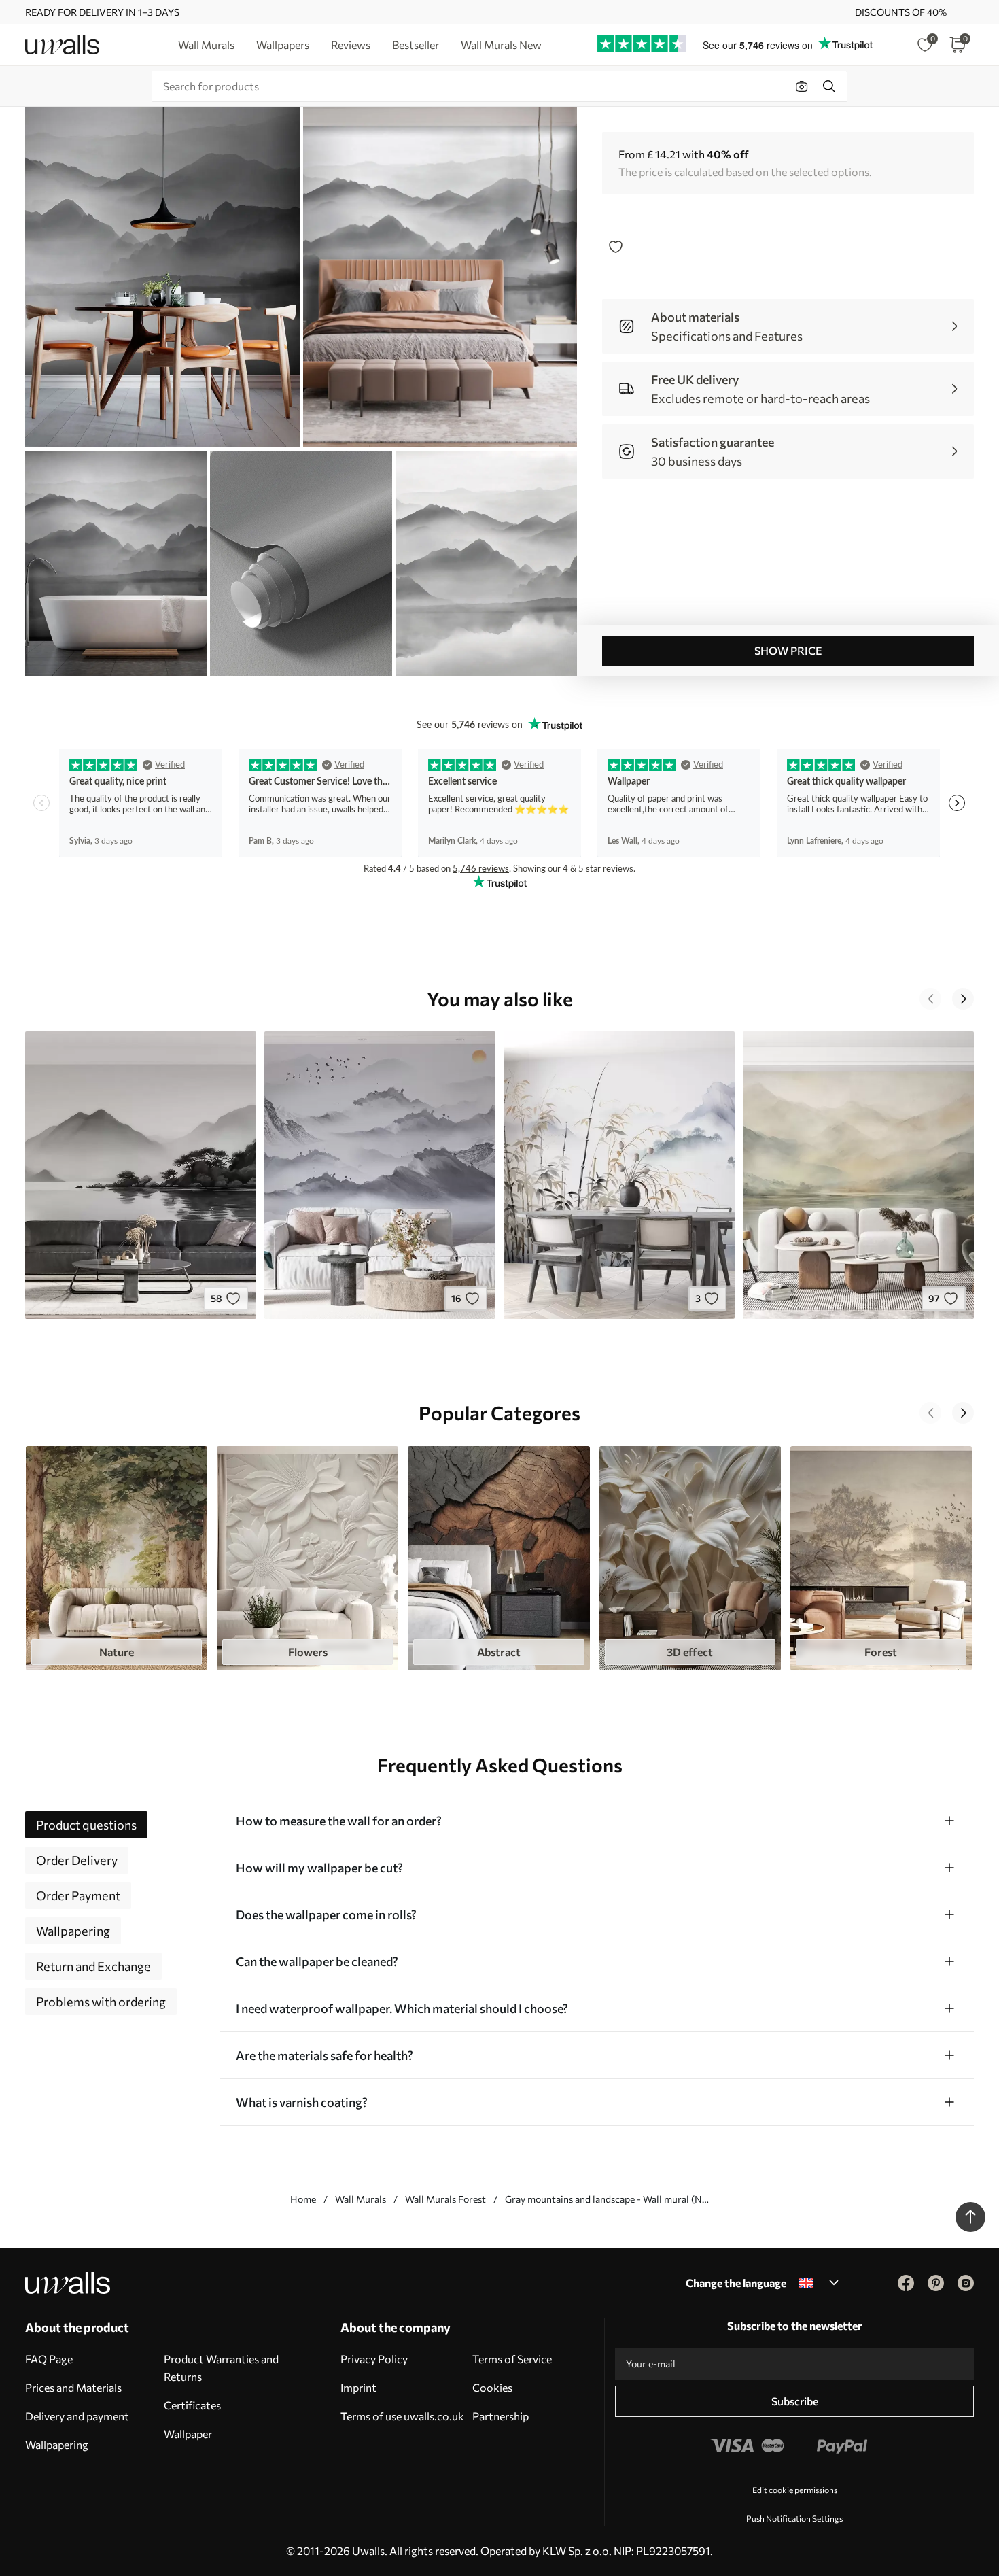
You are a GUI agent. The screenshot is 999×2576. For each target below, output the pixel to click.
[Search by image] (802, 86)
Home (303, 2199)
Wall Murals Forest (445, 2199)
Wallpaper (188, 2434)
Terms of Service (512, 2359)
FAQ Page (49, 2359)
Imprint (358, 2387)
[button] (930, 999)
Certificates (192, 2405)
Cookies (492, 2387)
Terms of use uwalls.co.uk (402, 2416)
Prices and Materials (73, 2387)
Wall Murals (361, 2199)
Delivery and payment (77, 2416)
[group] (117, 1559)
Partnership (501, 2416)
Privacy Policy (374, 2359)
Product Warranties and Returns (221, 2368)
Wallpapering (57, 2444)
